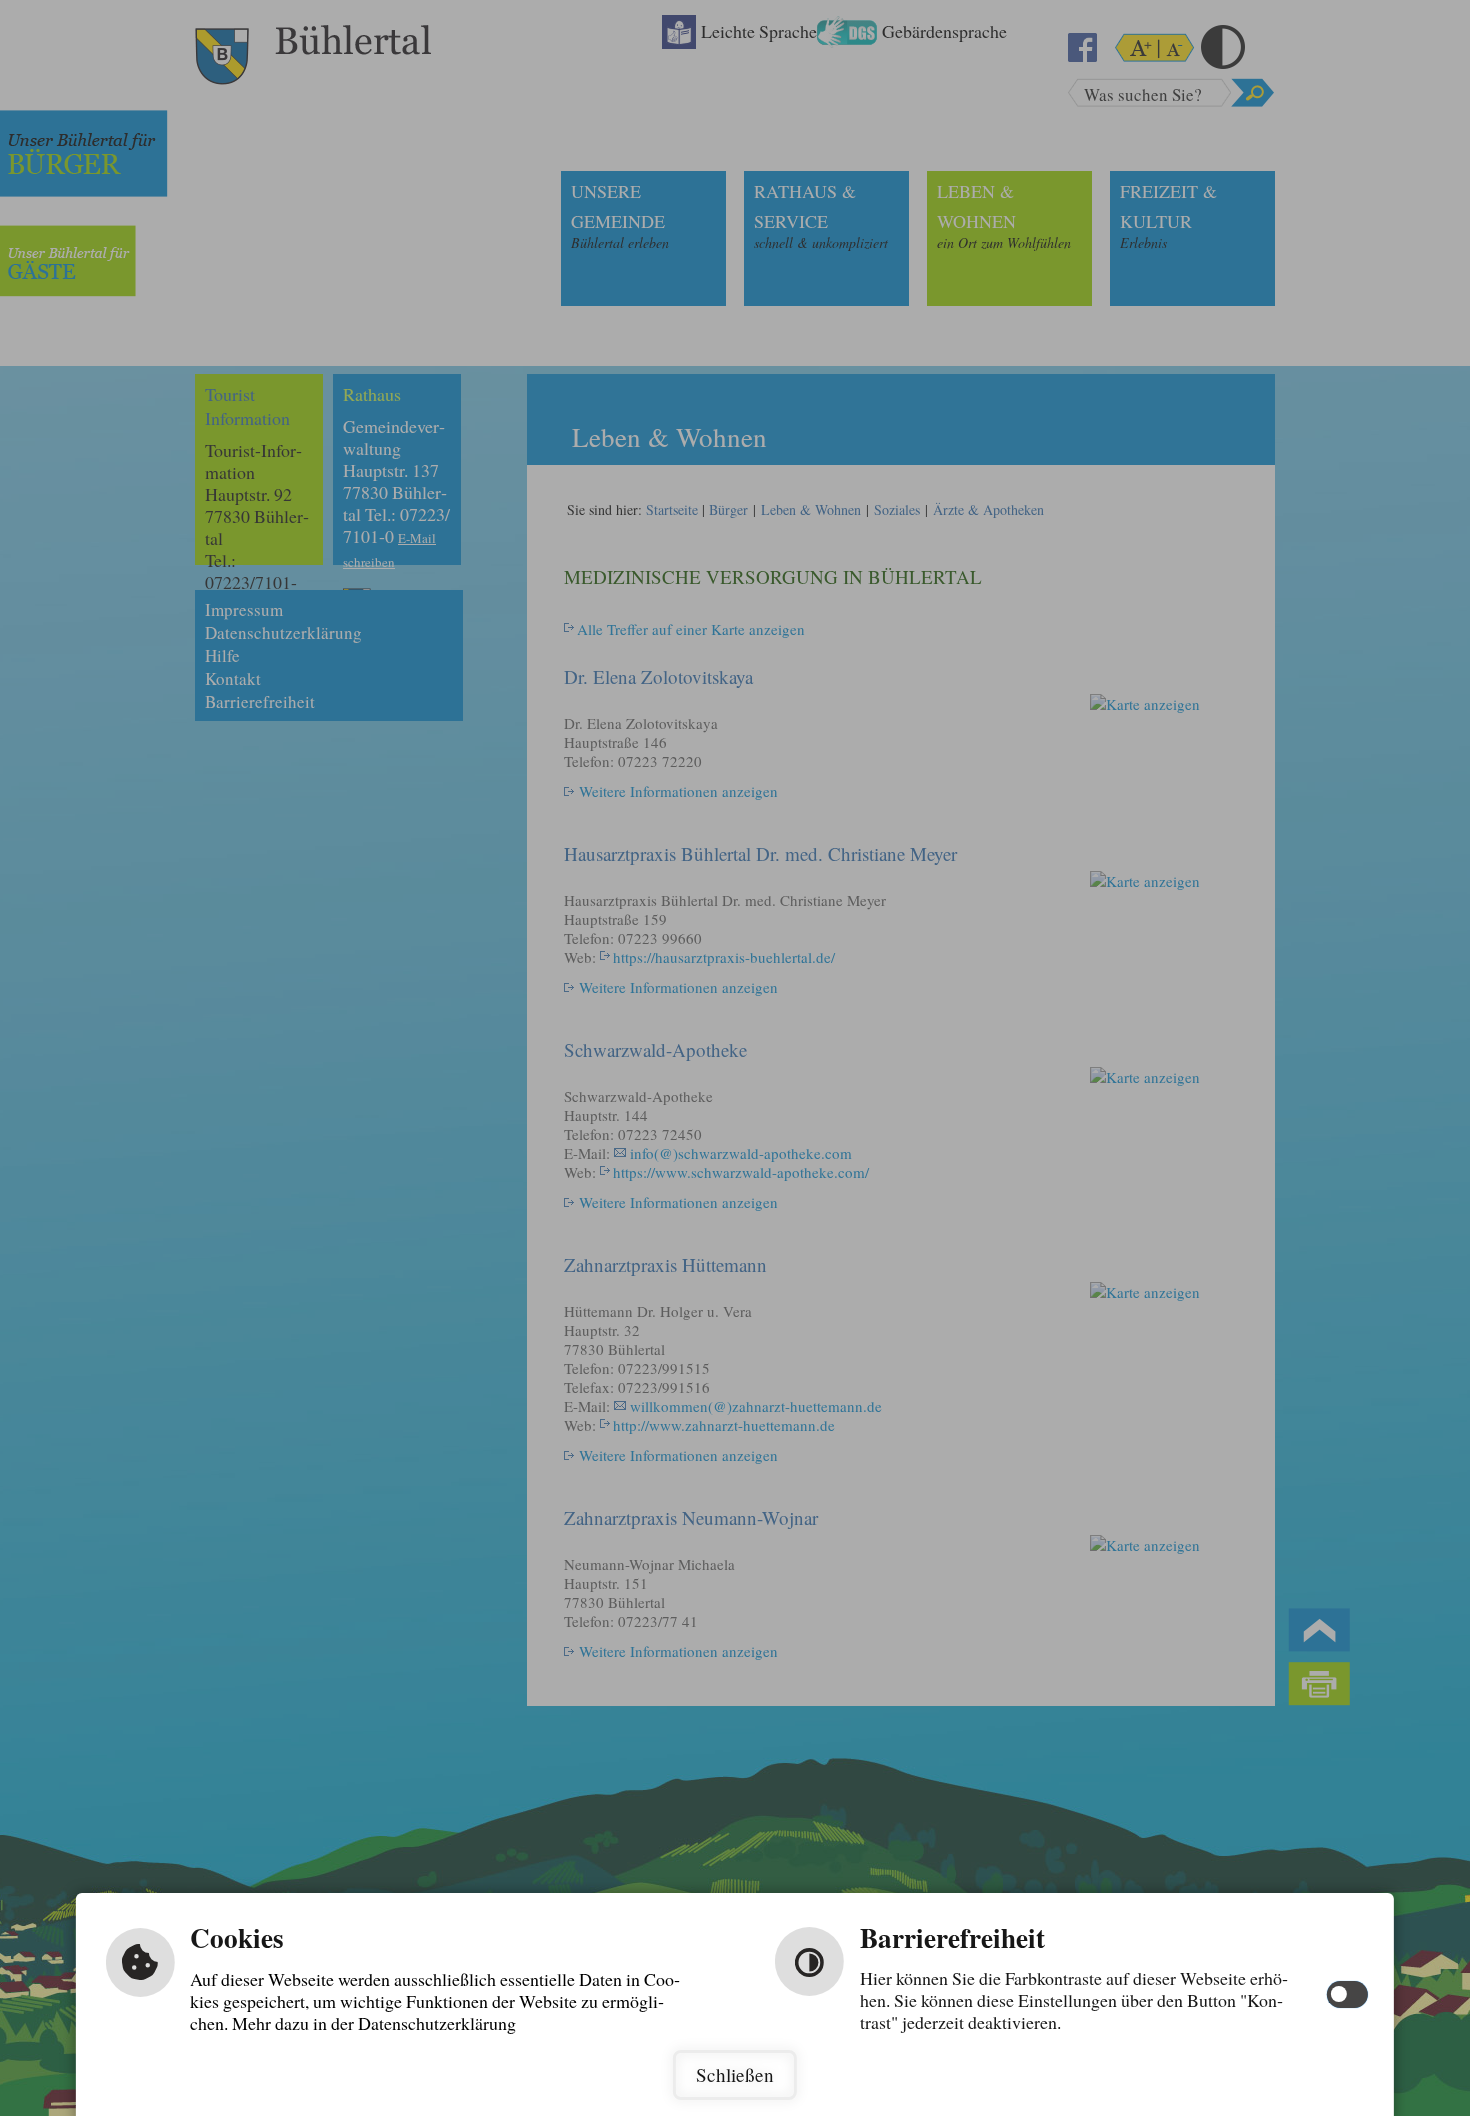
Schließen (735, 2074)
